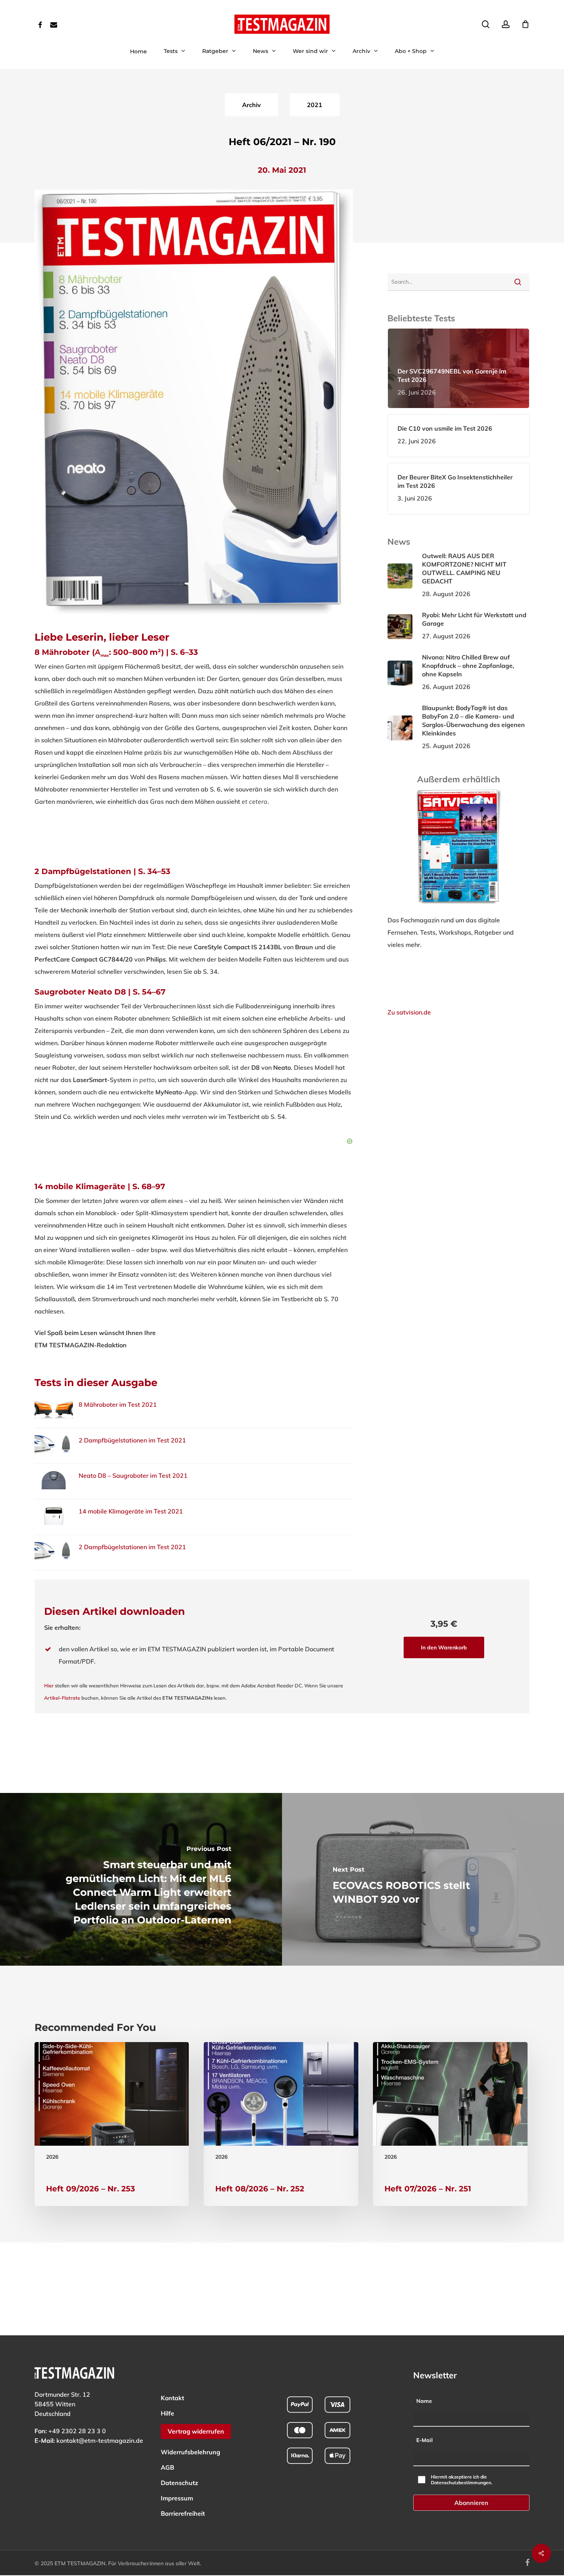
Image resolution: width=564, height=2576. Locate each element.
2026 (52, 2157)
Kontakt (172, 2398)
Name (424, 2401)
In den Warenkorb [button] (444, 1647)
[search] (486, 24)
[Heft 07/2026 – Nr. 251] (450, 2124)
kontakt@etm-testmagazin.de (100, 2441)
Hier (49, 1685)
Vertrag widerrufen (196, 2431)
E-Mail (425, 2440)
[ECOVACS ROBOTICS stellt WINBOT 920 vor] (423, 1879)
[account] (506, 24)
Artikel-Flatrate (62, 1698)
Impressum (177, 2498)
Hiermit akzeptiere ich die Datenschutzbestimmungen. (462, 2480)
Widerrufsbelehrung (190, 2452)
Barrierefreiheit (183, 2513)
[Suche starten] (518, 282)
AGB (167, 2467)
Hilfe (167, 2413)
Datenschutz (179, 2483)
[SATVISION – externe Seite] (459, 908)
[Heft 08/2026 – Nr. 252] (281, 2124)
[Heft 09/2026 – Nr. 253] (112, 2124)
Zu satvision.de (409, 1012)
